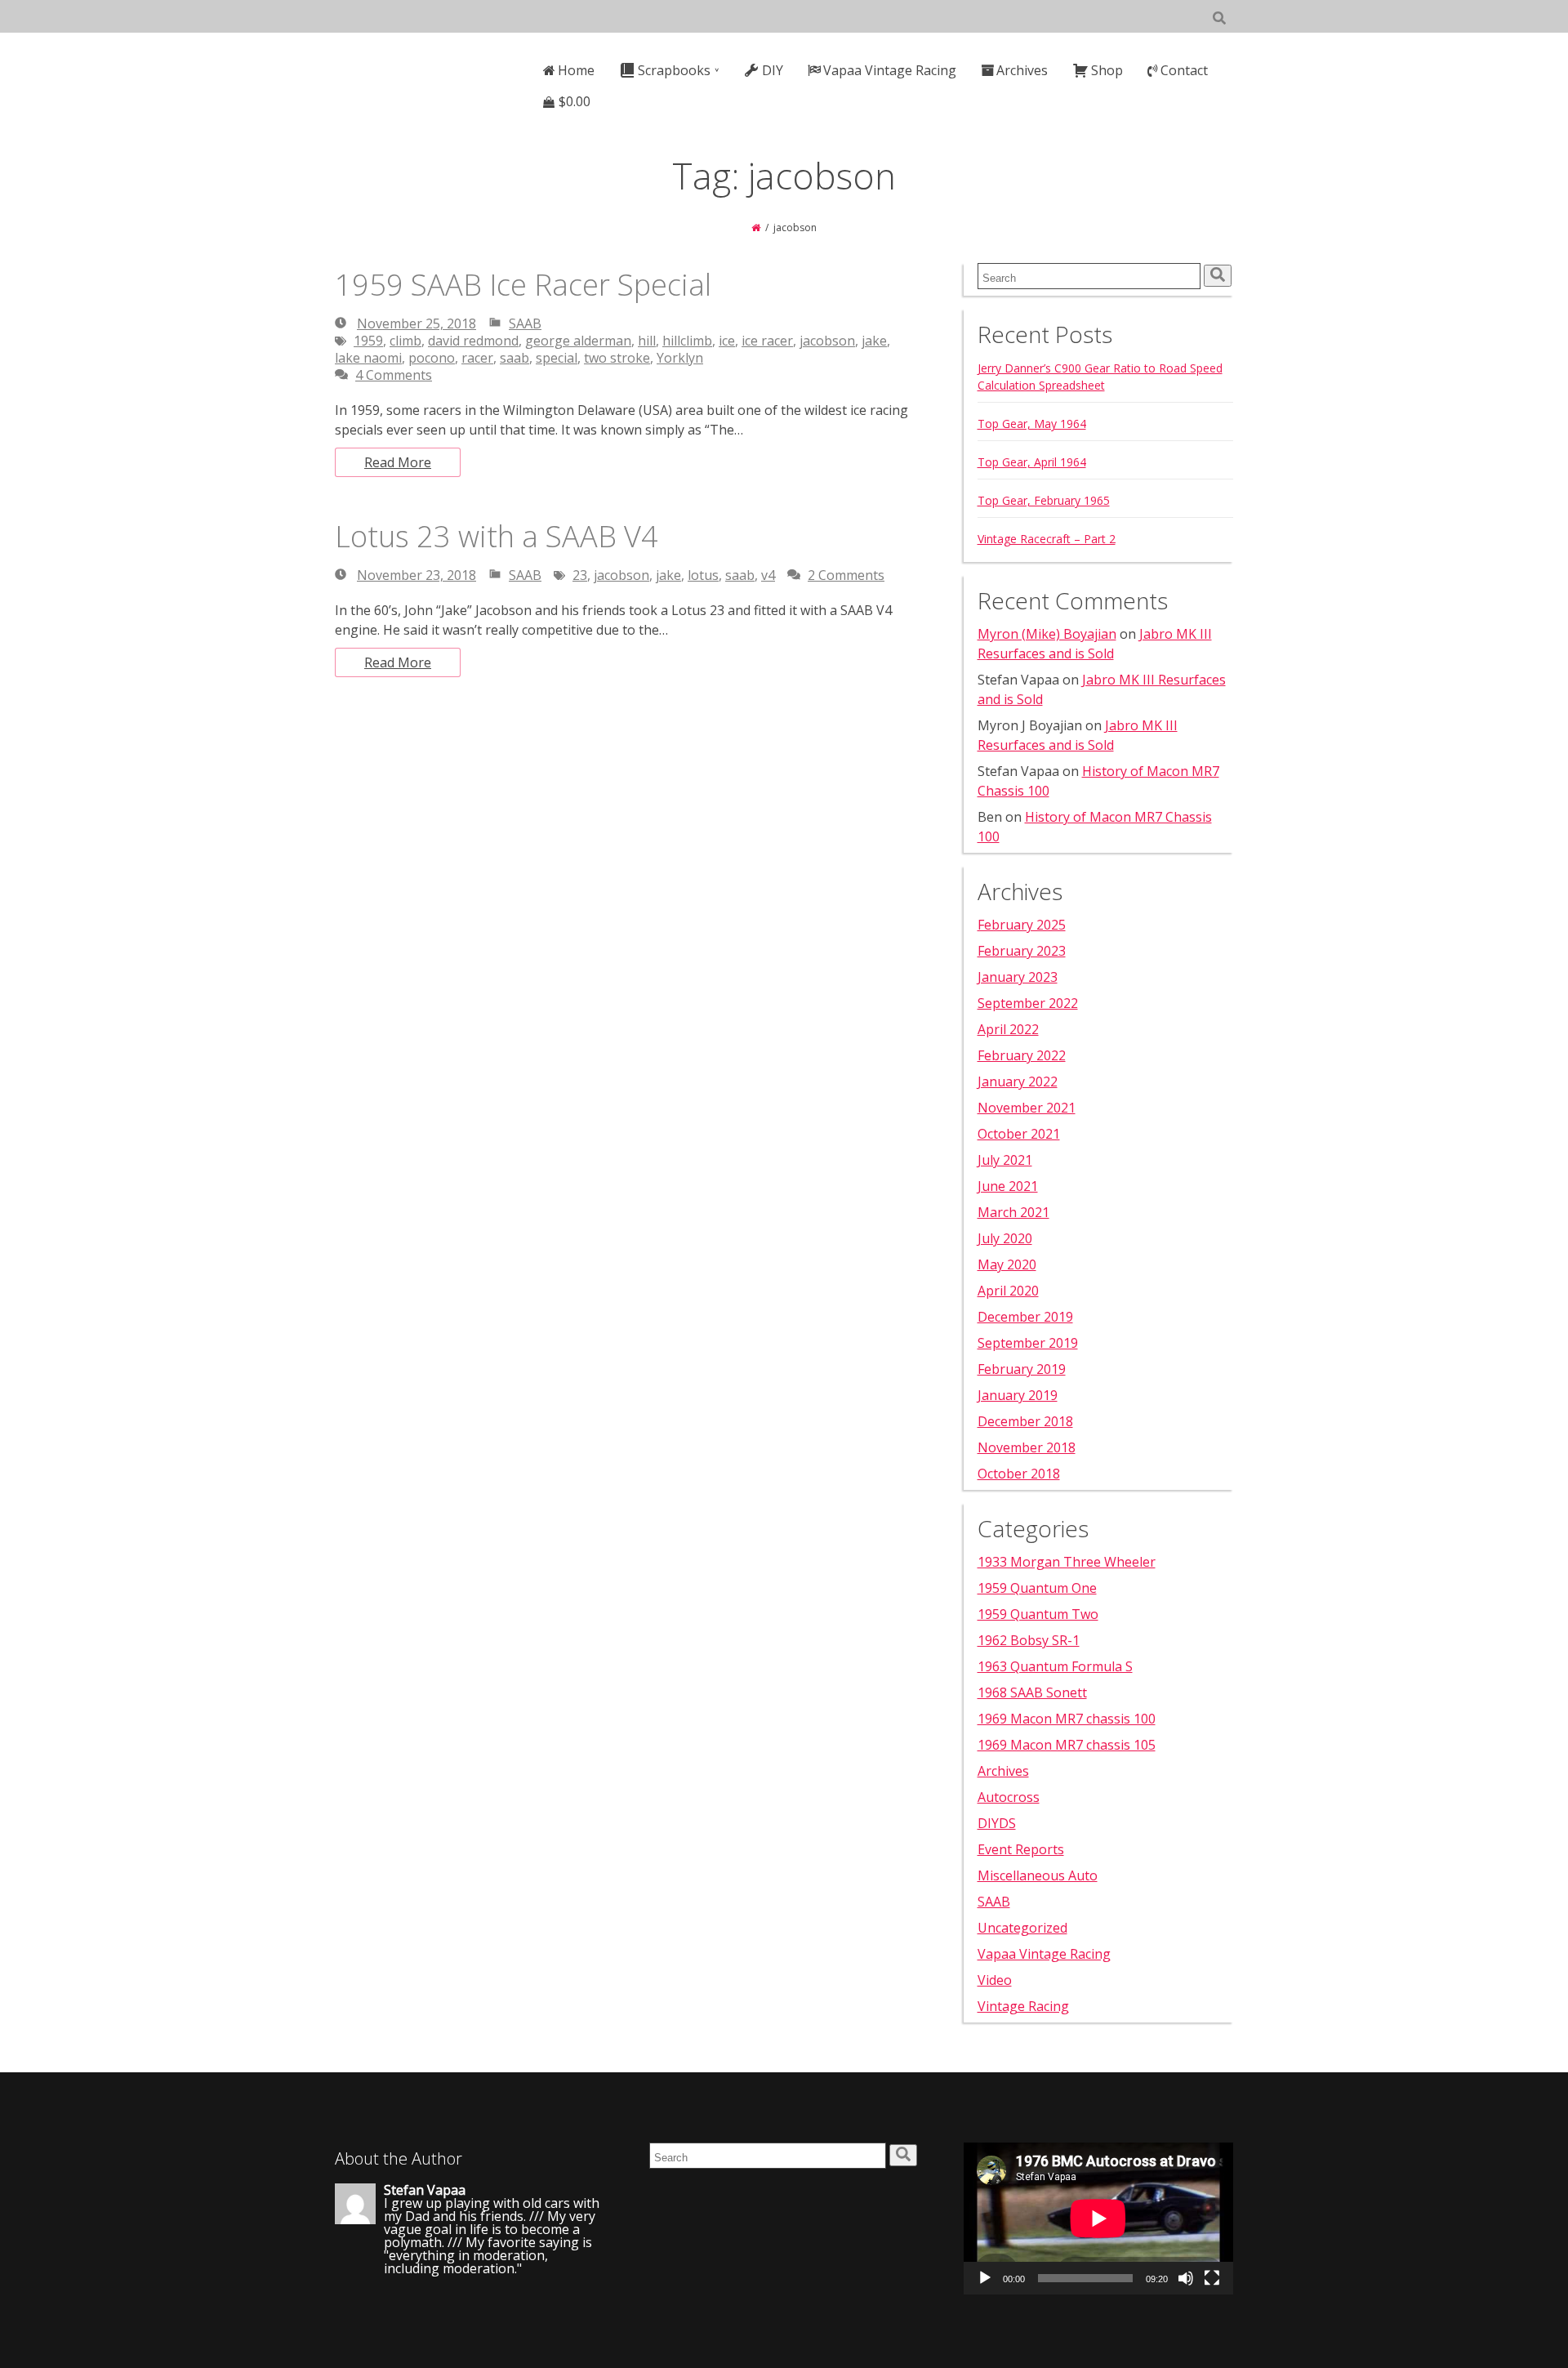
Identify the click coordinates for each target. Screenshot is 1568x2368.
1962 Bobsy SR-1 (1029, 1640)
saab (514, 358)
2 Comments (846, 575)
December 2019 (1025, 1317)
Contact (1184, 70)
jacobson (827, 341)
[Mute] (1186, 2278)
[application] (1098, 2219)
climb (405, 341)
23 (580, 575)
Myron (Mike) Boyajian (1047, 634)
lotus (703, 575)
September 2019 (1028, 1343)
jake (874, 341)
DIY (773, 70)
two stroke (617, 358)
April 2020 (1008, 1291)
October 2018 (1019, 1474)
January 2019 (1018, 1395)
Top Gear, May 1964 (1032, 424)
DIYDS (997, 1823)
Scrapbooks (674, 70)
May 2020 (1007, 1264)
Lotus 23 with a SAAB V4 (497, 536)
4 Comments (394, 375)
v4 (768, 575)
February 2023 (1022, 951)
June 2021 (1008, 1186)
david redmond (473, 341)
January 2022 (1018, 1081)
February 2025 (1022, 925)
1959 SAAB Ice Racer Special (523, 285)
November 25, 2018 (416, 323)
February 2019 (1022, 1369)
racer (477, 358)
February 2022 (1022, 1055)
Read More (398, 462)
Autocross (1009, 1797)
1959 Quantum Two (1038, 1614)
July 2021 (1005, 1160)
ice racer (767, 341)
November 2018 (1027, 1447)
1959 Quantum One (1037, 1588)
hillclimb (687, 341)
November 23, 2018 (416, 575)
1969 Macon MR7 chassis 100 (1067, 1719)
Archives (1022, 70)
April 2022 (1008, 1029)
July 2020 (1005, 1238)
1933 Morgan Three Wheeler (1067, 1562)
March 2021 (1013, 1212)
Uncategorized (1022, 1928)
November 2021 (1027, 1108)
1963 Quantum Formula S (1055, 1666)
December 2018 (1025, 1421)
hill (647, 341)
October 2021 (1019, 1134)
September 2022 (1028, 1003)
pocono (432, 358)
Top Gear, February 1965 (1044, 500)
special (557, 358)
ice (727, 341)
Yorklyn (680, 358)
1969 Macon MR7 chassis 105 (1067, 1745)
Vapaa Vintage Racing (890, 70)
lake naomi (368, 358)
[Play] (985, 2278)
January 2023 (1018, 977)
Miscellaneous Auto (1038, 1875)
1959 (368, 341)
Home (576, 70)
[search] (1218, 276)
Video (995, 1980)
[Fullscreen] (1212, 2278)
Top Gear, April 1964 (1032, 462)
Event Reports (1021, 1849)
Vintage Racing (1023, 2006)
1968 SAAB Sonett (1032, 1692)
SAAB (525, 323)
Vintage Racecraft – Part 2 (1047, 539)
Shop (1107, 70)
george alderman (578, 341)
